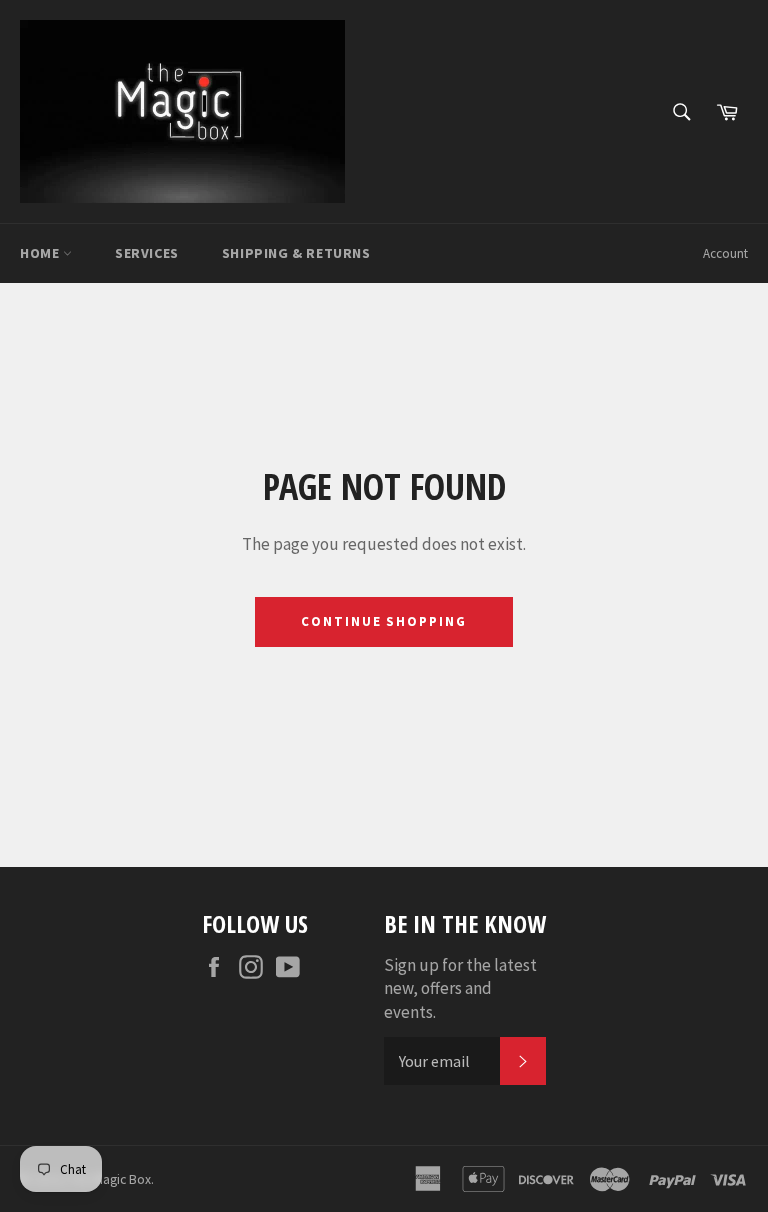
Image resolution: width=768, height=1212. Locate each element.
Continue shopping (384, 621)
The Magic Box (110, 1179)
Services (147, 253)
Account (725, 253)
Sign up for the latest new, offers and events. (460, 988)
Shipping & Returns (296, 253)
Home (41, 253)
